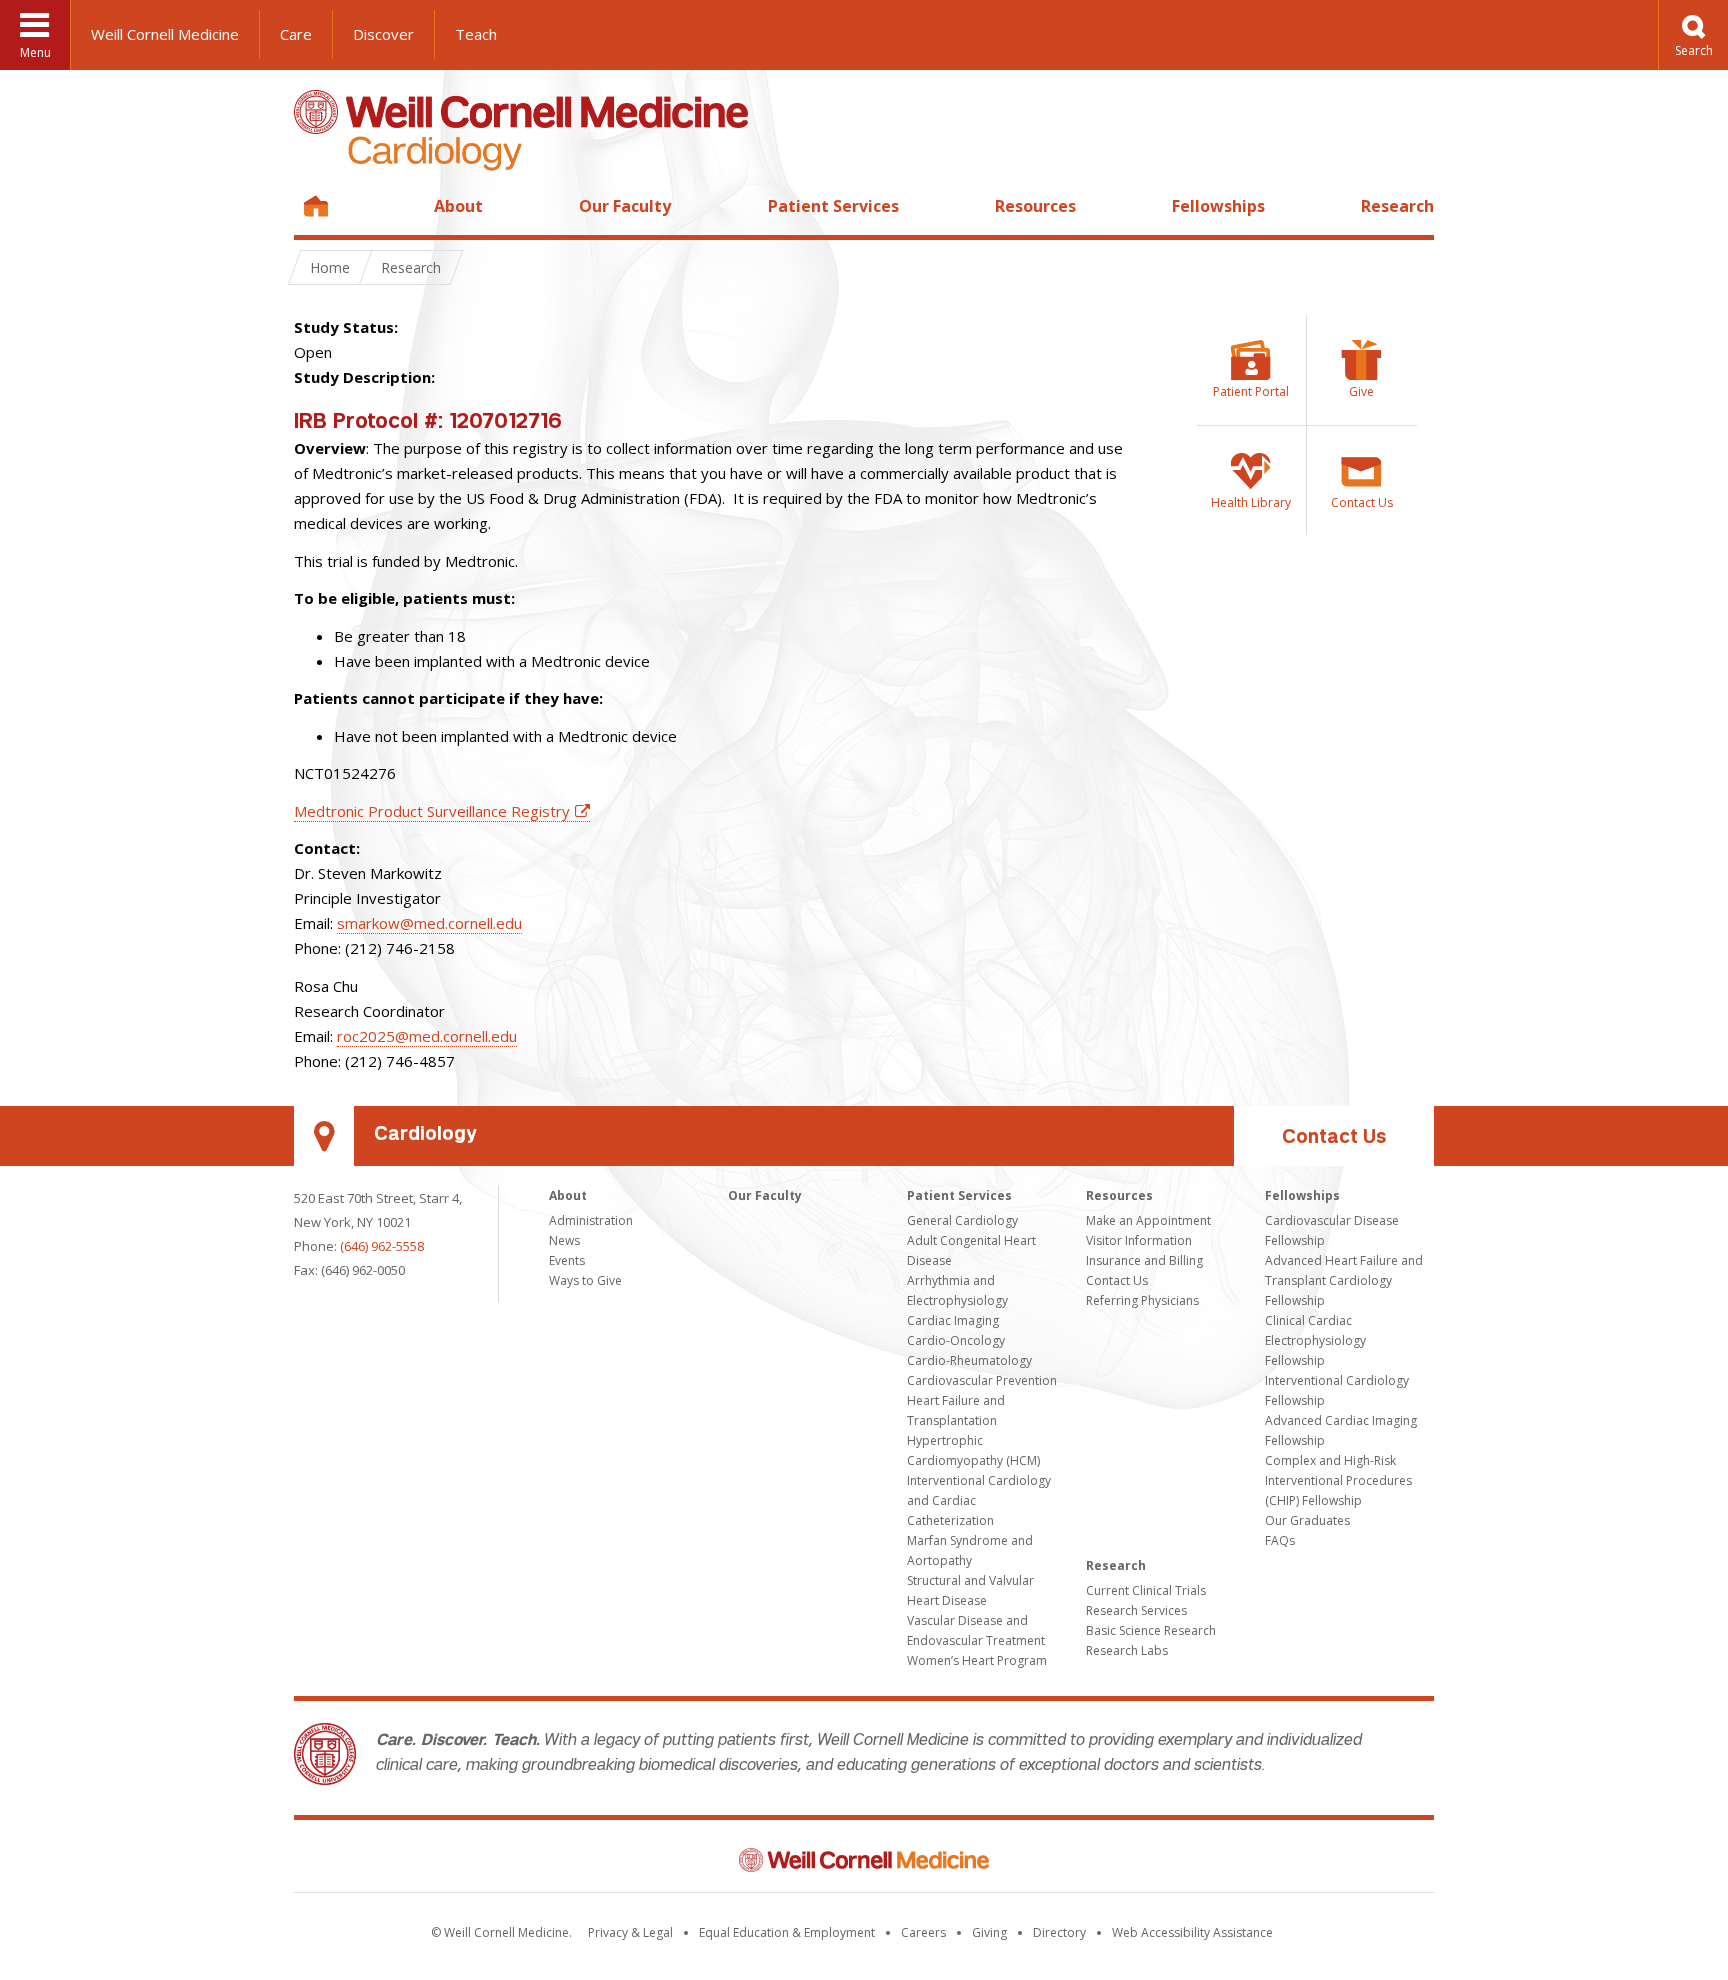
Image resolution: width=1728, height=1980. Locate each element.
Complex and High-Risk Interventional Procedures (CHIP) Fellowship (1338, 1480)
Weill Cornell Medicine (165, 34)
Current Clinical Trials (1146, 1590)
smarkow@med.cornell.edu (429, 923)
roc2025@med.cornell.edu (427, 1036)
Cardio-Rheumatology (969, 1360)
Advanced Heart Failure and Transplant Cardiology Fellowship (1344, 1280)
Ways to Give (585, 1280)
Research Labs (1127, 1650)
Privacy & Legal (630, 1932)
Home (316, 206)
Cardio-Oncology (956, 1340)
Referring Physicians (1142, 1300)
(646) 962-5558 (382, 1246)
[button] (1693, 35)
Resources (1035, 206)
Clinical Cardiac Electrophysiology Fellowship (1315, 1340)
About (458, 206)
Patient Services (833, 206)
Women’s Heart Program (977, 1660)
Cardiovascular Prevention (982, 1380)
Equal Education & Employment (787, 1932)
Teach (476, 34)
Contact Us (1334, 1138)
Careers (923, 1932)
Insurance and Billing (1144, 1260)
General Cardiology (962, 1220)
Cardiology (425, 1135)
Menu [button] (35, 52)
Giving (989, 1932)
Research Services (1136, 1610)
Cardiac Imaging (953, 1320)
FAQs (1280, 1540)
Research (1397, 206)
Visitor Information (1139, 1240)
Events (567, 1260)
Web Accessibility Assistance (1192, 1932)
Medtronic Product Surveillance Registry (432, 811)
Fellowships (1218, 206)
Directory (1059, 1932)
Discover (383, 34)
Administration (591, 1220)
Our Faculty (625, 206)
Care (296, 34)
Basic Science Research (1151, 1630)
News (564, 1240)
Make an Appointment (1148, 1220)
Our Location (324, 1136)
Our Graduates (1307, 1520)
